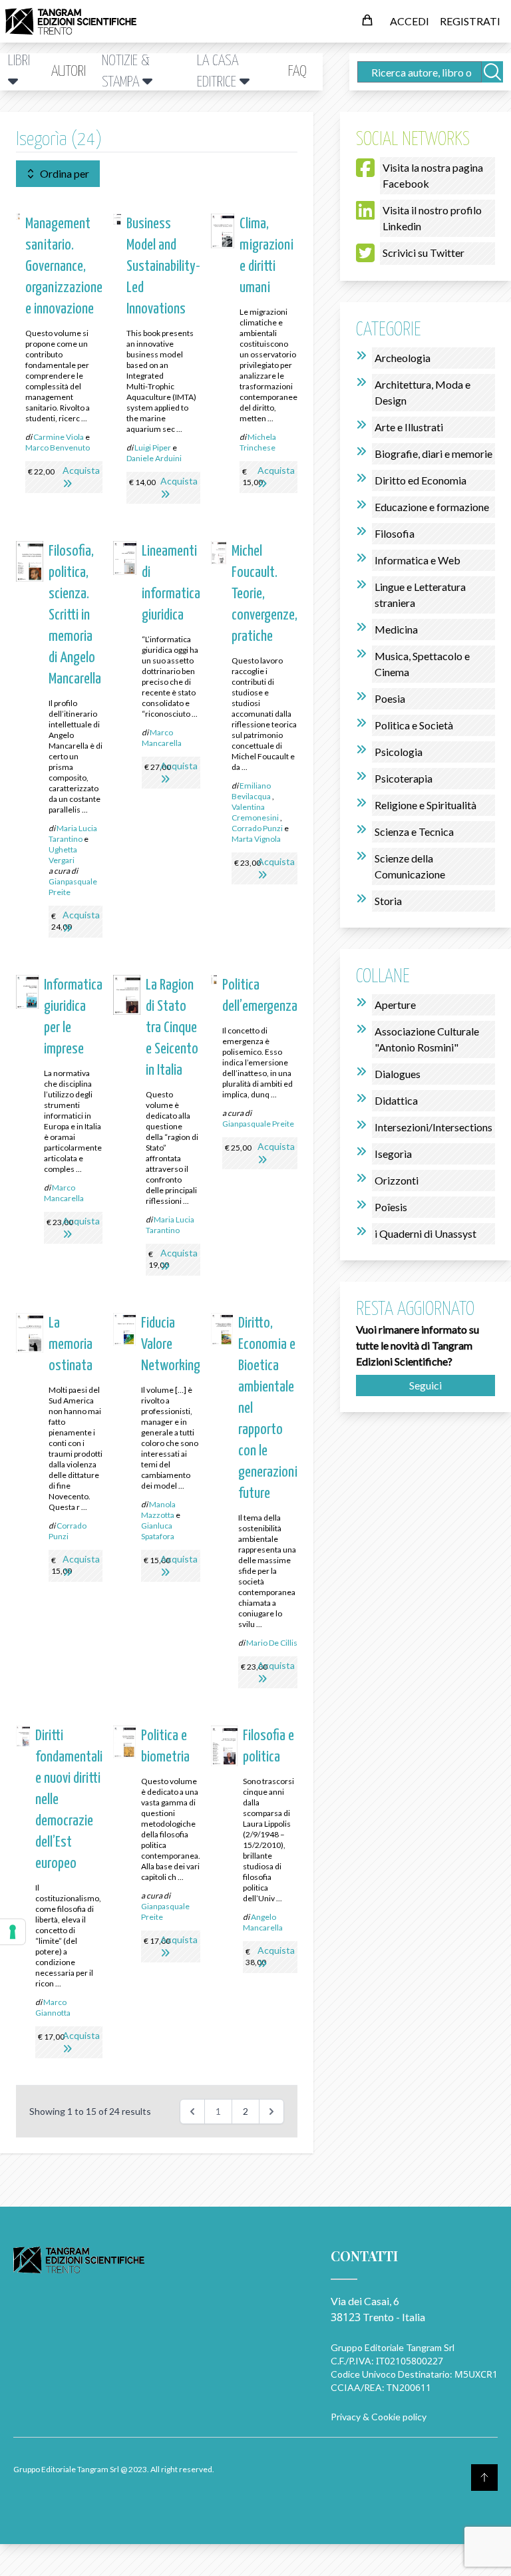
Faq (297, 72)
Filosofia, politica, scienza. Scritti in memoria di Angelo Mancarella (75, 615)
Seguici (426, 1385)
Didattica (396, 1100)
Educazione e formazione (432, 507)
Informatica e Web (418, 560)
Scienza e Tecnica (414, 831)
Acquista (81, 470)
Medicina (396, 629)
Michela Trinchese (258, 442)
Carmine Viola (59, 437)
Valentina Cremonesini (255, 812)
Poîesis (391, 1207)
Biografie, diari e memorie (433, 454)
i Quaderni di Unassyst (426, 1233)
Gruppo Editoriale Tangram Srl (393, 2347)
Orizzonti (397, 1180)
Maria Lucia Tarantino (73, 833)
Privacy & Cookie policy (379, 2417)
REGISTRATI (470, 21)
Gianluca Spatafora (158, 1531)
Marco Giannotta (53, 2007)
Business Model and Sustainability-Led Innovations (163, 267)
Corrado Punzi (257, 828)
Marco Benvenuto (58, 448)
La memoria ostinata (71, 1345)
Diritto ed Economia (421, 480)
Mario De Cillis (272, 1643)
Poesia (390, 698)
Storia (388, 901)
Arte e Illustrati (409, 427)
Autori (69, 72)
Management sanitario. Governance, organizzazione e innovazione (64, 267)
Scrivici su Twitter (424, 253)
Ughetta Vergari (63, 855)
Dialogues (398, 1074)
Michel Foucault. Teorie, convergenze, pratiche (264, 594)
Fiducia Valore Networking (171, 1345)
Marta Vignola (256, 839)
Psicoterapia (404, 778)
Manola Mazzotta (158, 1510)
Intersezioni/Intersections (433, 1127)
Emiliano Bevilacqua (251, 791)
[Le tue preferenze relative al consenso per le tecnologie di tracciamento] (13, 1932)
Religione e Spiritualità (426, 805)
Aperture (395, 1005)
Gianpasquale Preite (258, 1124)
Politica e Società (414, 725)
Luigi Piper (153, 448)
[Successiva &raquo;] (271, 2112)
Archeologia (403, 358)
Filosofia (395, 533)
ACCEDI (410, 21)
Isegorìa (393, 1154)
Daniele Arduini (154, 458)
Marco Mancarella (162, 738)
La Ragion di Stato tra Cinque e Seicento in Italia (172, 1028)
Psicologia (399, 752)
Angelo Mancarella (263, 1922)
